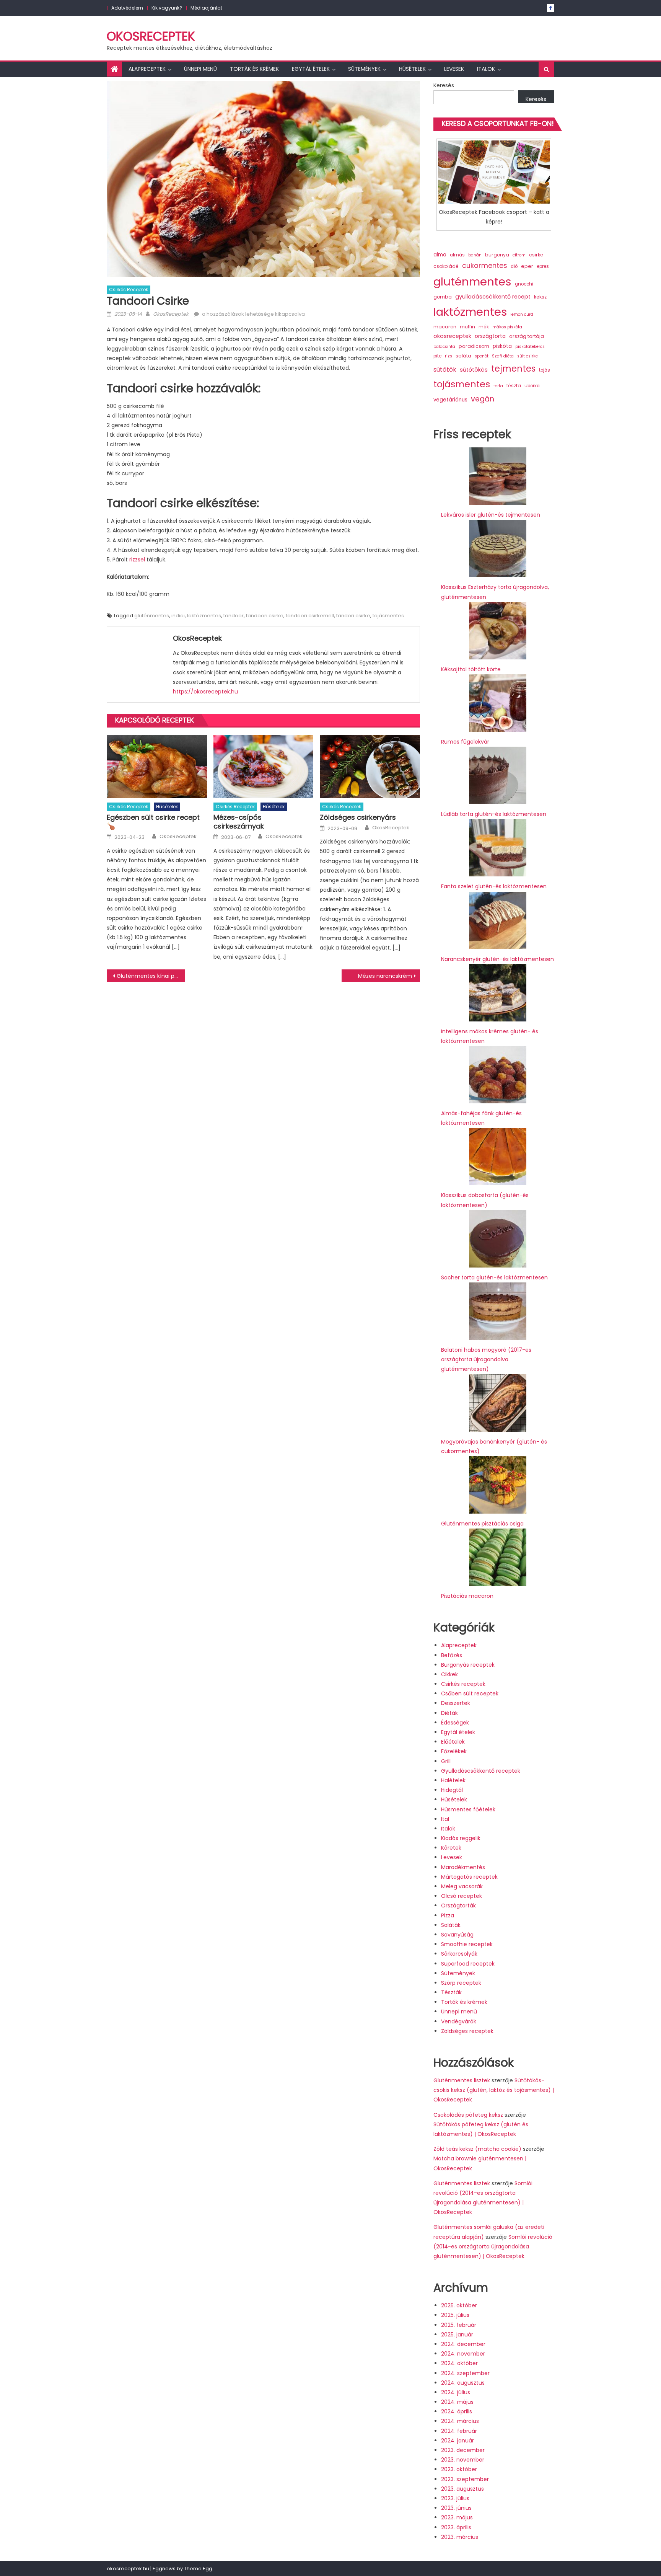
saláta (463, 356)
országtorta (490, 336)
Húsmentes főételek (468, 1809)
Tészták (451, 1992)
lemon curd (522, 314)
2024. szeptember (465, 2373)
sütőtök (445, 370)
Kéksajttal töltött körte (471, 669)
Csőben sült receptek (470, 1693)
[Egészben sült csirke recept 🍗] (157, 767)
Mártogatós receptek (469, 1877)
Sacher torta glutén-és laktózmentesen (494, 1277)
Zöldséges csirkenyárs (358, 817)
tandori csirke (353, 616)
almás (457, 255)
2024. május (457, 2402)
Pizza (448, 1915)
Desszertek (456, 1703)
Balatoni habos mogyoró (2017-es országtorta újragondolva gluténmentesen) (486, 1359)
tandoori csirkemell (310, 616)
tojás (545, 370)
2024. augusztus (463, 2383)
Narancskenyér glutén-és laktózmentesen (497, 959)
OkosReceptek (151, 36)
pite (437, 356)
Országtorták (458, 1905)
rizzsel (137, 560)
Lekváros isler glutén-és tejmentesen (491, 515)
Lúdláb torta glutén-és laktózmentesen (494, 814)
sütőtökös (474, 370)
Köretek (451, 1848)
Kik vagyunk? (167, 8)
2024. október (459, 2363)
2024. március (460, 2421)
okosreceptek (452, 336)
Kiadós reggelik (461, 1838)
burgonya (497, 255)
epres (543, 266)
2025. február (459, 2325)
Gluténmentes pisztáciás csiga (482, 1524)
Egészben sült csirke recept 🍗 (153, 822)
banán (475, 255)
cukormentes (485, 265)
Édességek (455, 1723)
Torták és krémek (254, 69)
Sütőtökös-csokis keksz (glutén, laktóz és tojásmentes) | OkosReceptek (494, 2090)
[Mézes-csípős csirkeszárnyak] (264, 767)
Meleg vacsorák (462, 1886)
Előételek (453, 1742)
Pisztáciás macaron (467, 1596)
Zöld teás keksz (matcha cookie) (477, 2149)
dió (514, 266)
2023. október (459, 2469)
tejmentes (513, 369)
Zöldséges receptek (467, 2031)
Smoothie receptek (467, 1944)
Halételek (453, 1780)
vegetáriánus (450, 400)
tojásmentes (388, 616)
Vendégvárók (459, 2021)
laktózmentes (204, 616)
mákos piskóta (507, 327)
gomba (443, 297)
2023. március (460, 2537)
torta (498, 386)
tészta (514, 386)
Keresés (444, 85)
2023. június (456, 2508)
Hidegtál (452, 1790)
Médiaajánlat (206, 8)
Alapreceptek (147, 69)
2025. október (459, 2305)
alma (440, 255)
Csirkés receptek (129, 290)
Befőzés (452, 1655)
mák (484, 327)
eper (527, 266)
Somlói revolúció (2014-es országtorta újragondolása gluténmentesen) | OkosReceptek (493, 2246)
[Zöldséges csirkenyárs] (370, 767)
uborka (532, 386)
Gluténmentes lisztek (462, 2080)
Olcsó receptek (462, 1896)
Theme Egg (198, 2569)
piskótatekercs (530, 347)
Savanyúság (457, 1935)
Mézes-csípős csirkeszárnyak (239, 822)
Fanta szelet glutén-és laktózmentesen (494, 886)
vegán (483, 399)
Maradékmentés (463, 1867)
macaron (445, 327)
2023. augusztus (462, 2489)
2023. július (455, 2498)
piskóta (502, 346)
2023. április (456, 2527)
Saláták (451, 1925)
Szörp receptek (461, 1983)
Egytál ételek (311, 69)
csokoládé (446, 266)
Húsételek (412, 69)
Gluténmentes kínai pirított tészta (151, 976)
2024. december (463, 2344)
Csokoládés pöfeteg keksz (468, 2115)
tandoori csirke (265, 616)
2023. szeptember (465, 2479)
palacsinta (444, 347)
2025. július (455, 2315)
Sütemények (364, 69)
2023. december (463, 2450)
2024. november (463, 2354)
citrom (519, 255)
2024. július (456, 2392)
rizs (449, 356)
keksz (540, 297)
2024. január (457, 2441)
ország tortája (527, 336)
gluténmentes (152, 616)
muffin (467, 327)
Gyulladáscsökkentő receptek (481, 1771)
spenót (482, 356)
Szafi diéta (503, 356)
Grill (446, 1761)
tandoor (234, 616)
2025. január (457, 2335)
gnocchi (524, 284)
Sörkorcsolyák (459, 1954)
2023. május (457, 2517)
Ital (445, 1819)
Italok (486, 69)
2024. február (459, 2431)
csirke (536, 255)
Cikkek (449, 1674)
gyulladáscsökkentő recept (493, 297)
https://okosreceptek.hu (205, 692)
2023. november (463, 2460)
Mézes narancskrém (385, 976)
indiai (178, 616)
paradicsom (474, 346)
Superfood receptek (468, 1964)
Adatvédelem (127, 8)
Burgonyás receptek (468, 1665)
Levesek (454, 69)
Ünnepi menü (200, 69)
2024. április (457, 2411)
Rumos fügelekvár (465, 742)
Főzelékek (454, 1751)
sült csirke (527, 356)
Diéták (449, 1713)
